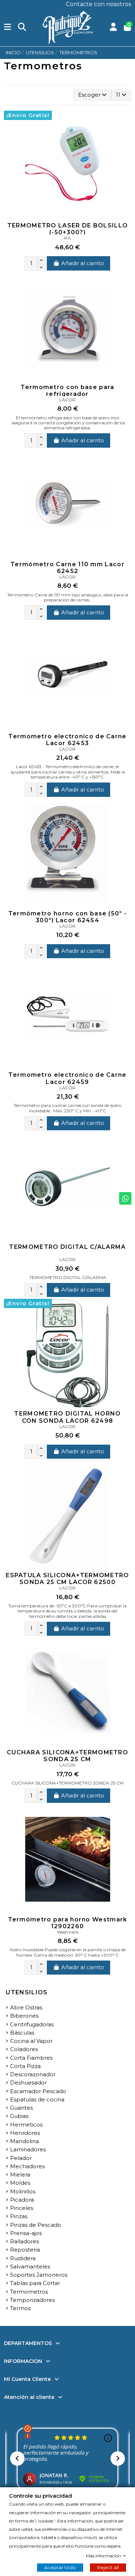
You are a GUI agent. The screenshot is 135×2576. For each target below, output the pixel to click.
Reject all (108, 2567)
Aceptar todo (60, 2567)
